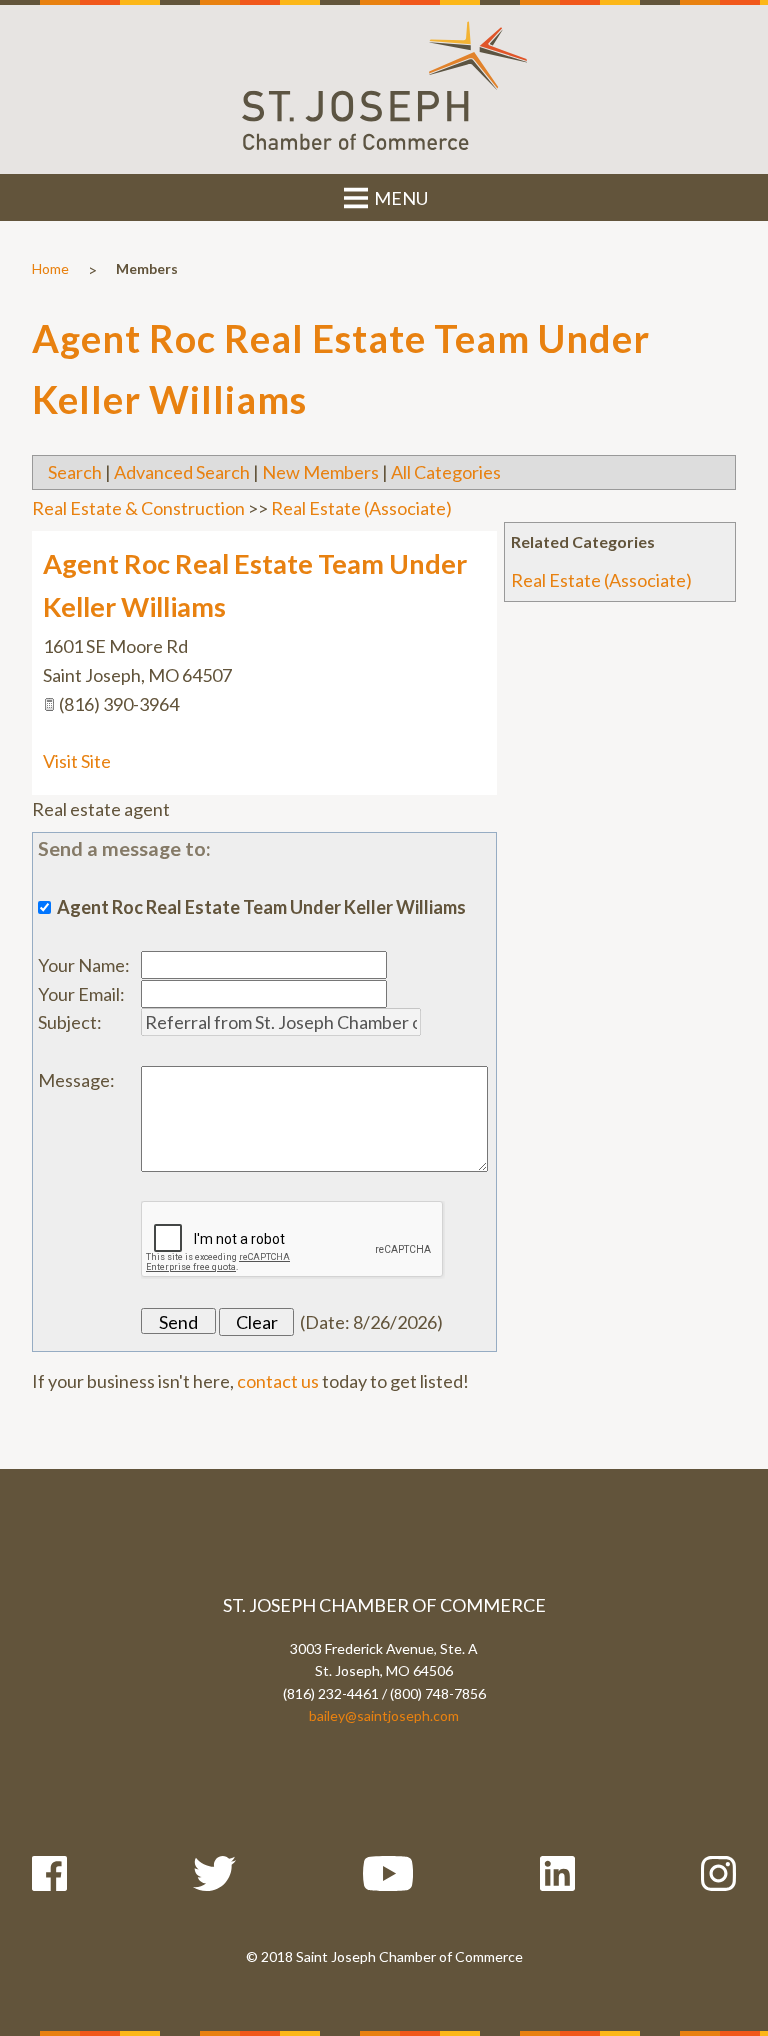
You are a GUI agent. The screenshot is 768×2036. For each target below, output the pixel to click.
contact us (278, 1381)
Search (75, 472)
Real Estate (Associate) (601, 580)
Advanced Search (182, 472)
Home (50, 268)
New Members (320, 472)
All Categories (446, 472)
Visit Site (77, 761)
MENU (399, 198)
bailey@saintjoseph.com (384, 1715)
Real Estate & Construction (138, 508)
